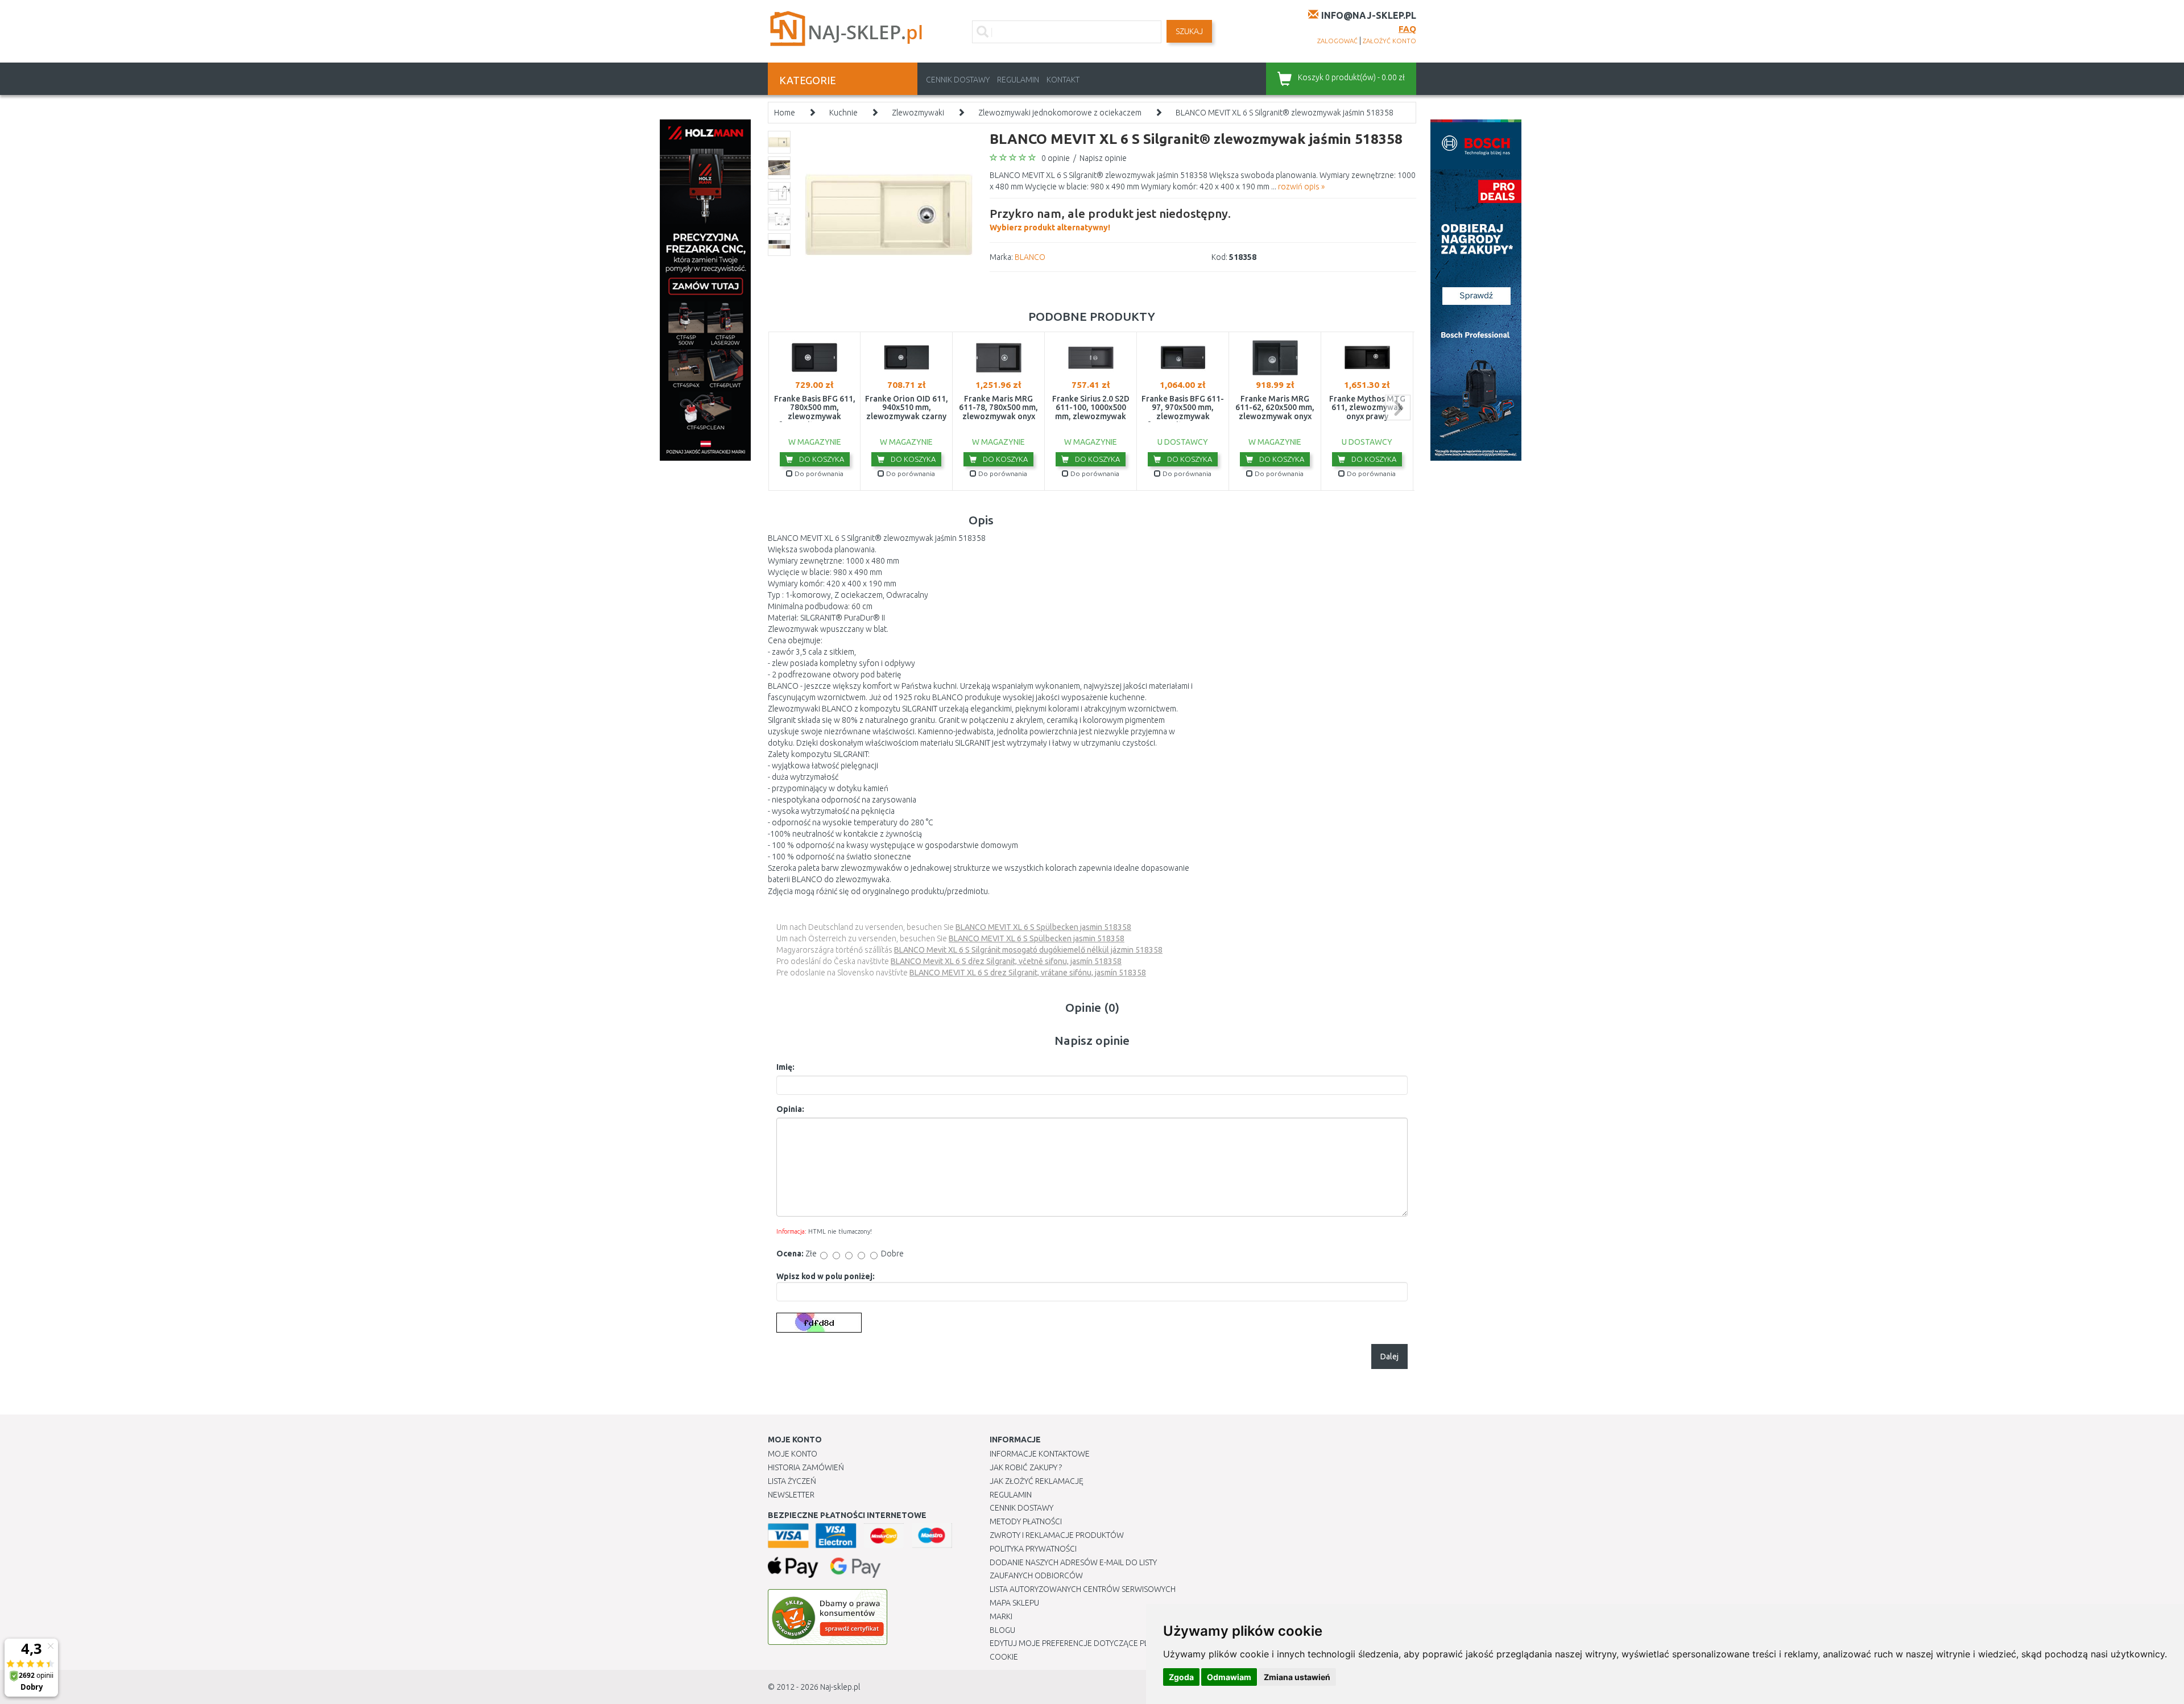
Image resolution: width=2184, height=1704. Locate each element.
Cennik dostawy (958, 80)
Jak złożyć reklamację (1037, 1481)
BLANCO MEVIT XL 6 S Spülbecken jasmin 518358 (1043, 927)
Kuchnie (843, 113)
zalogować (1337, 41)
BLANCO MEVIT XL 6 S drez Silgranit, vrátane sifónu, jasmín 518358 (1028, 973)
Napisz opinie (1103, 158)
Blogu (1002, 1630)
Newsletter (791, 1495)
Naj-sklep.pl (840, 1687)
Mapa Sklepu (1014, 1603)
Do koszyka (821, 459)
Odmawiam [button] (1229, 1677)
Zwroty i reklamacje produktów (1057, 1535)
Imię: (785, 1067)
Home (785, 113)
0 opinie (1056, 158)
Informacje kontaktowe (1040, 1454)
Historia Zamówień (806, 1467)
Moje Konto (793, 1454)
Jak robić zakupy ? (1026, 1467)
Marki (1001, 1616)
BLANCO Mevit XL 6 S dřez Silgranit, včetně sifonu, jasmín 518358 (1006, 961)
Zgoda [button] (1181, 1677)
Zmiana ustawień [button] (1297, 1677)
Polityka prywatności (1033, 1549)
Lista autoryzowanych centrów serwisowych (1083, 1589)
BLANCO (1030, 257)
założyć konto (1389, 41)
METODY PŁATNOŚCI (1026, 1521)
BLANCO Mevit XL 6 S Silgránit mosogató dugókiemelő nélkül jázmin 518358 (1028, 950)
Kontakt (1063, 80)
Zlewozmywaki (918, 113)
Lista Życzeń (792, 1481)
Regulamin (1018, 80)
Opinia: (790, 1109)
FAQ (1407, 29)
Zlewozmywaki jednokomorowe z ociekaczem (1060, 113)
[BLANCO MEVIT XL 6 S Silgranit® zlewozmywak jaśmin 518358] (889, 214)
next (1398, 408)
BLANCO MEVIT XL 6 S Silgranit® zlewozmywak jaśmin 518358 (1285, 113)
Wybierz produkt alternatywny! (1110, 219)
